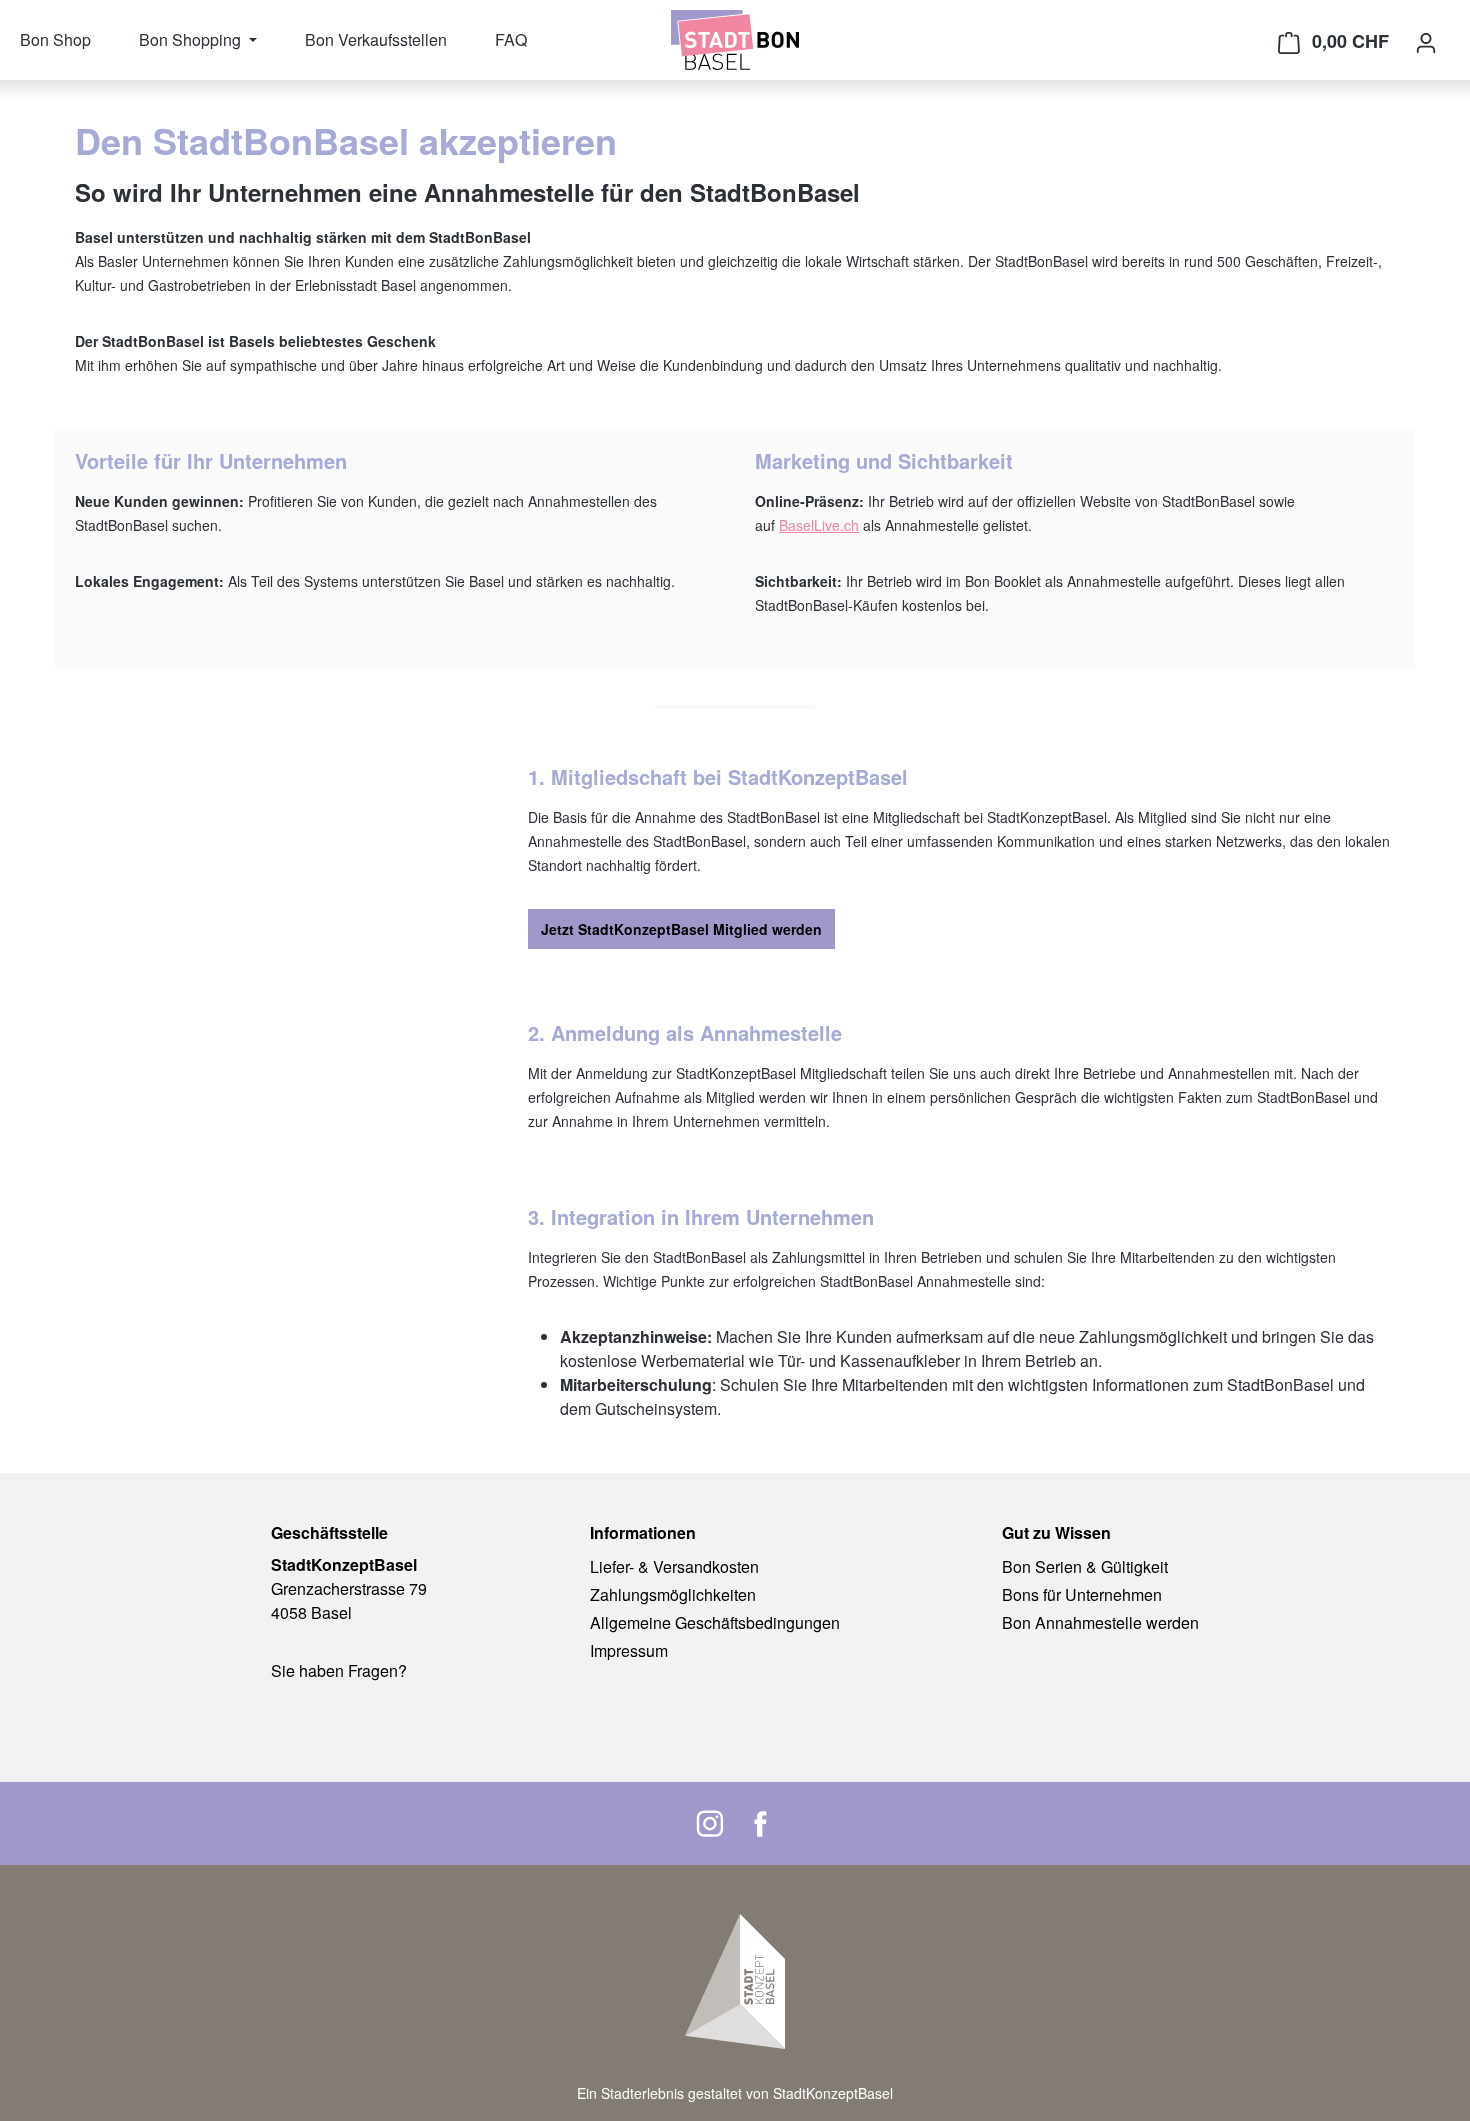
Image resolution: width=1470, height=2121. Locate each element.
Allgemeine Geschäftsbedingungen (715, 1622)
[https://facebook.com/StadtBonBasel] (760, 1823)
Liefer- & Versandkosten (674, 1566)
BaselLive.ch (819, 525)
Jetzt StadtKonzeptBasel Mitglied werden (681, 929)
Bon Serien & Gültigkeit (1085, 1566)
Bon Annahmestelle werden (1100, 1622)
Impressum (629, 1650)
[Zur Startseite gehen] (735, 40)
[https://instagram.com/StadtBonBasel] (710, 1823)
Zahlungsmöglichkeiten (673, 1594)
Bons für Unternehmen (1082, 1594)
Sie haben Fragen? (339, 1670)
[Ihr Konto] (1426, 42)
